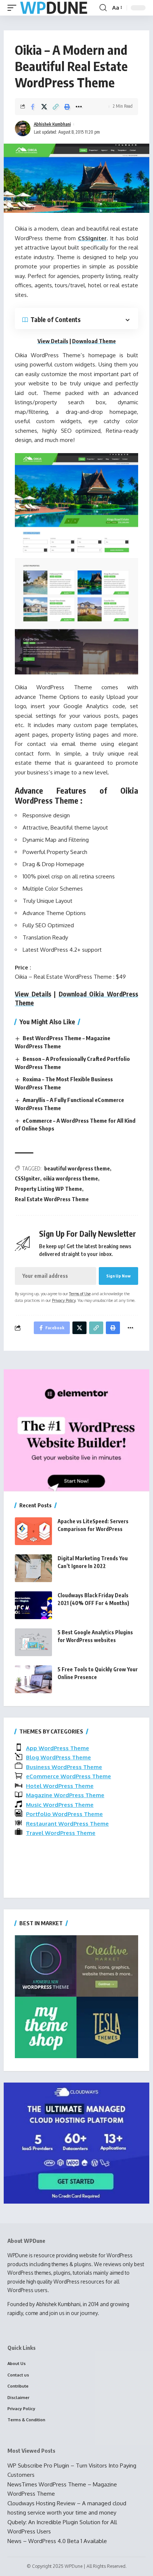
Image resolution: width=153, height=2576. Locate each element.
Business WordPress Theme (64, 1767)
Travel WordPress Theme (61, 1833)
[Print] (67, 107)
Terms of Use (80, 1294)
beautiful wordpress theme (77, 1168)
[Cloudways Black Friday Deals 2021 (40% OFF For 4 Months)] (33, 1605)
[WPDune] (54, 8)
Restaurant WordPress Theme (67, 1824)
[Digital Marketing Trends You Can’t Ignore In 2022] (33, 1568)
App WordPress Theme (58, 1748)
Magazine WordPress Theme (65, 1795)
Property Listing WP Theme (48, 1189)
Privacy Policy (64, 1300)
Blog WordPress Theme (58, 1757)
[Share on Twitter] (44, 107)
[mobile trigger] (14, 8)
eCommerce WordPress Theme (69, 1776)
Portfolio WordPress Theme (64, 1814)
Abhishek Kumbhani (52, 124)
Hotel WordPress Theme (60, 1786)
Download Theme (94, 341)
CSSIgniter (92, 238)
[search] (103, 8)
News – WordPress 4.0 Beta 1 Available (57, 2541)
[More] (79, 107)
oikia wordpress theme (71, 1178)
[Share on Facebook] (33, 107)
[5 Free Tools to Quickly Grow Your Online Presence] (33, 1679)
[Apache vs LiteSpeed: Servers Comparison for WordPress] (33, 1531)
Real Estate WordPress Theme (52, 1199)
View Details (53, 341)
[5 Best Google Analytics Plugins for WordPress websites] (33, 1642)
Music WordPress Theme (60, 1805)
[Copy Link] (56, 107)
